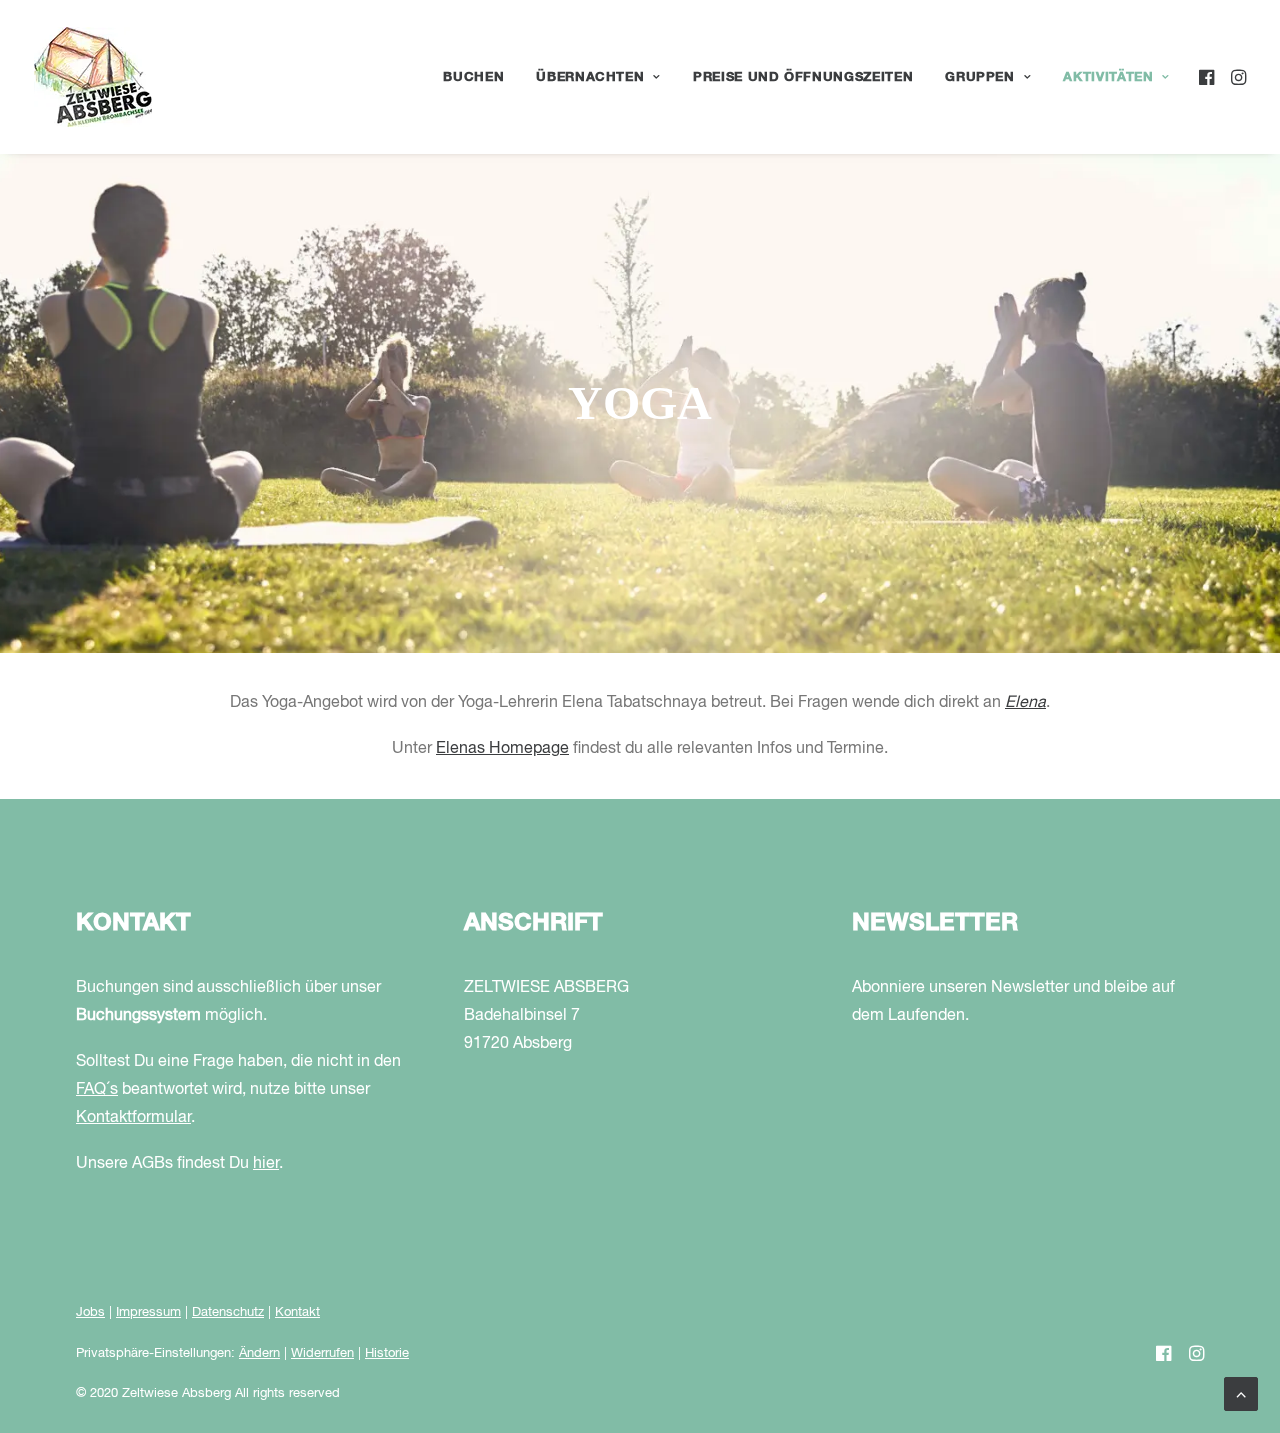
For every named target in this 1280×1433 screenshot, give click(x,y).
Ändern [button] (259, 1353)
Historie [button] (387, 1353)
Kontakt (297, 1312)
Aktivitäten (1108, 77)
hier (266, 1164)
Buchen (473, 77)
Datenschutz (228, 1312)
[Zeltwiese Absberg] (93, 77)
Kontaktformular (133, 1118)
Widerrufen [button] (322, 1353)
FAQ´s (97, 1090)
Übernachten (590, 77)
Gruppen (980, 77)
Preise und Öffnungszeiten (803, 77)
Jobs (90, 1312)
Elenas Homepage (502, 749)
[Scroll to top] (1241, 1394)
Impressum (148, 1312)
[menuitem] (473, 77)
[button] (1208, 77)
